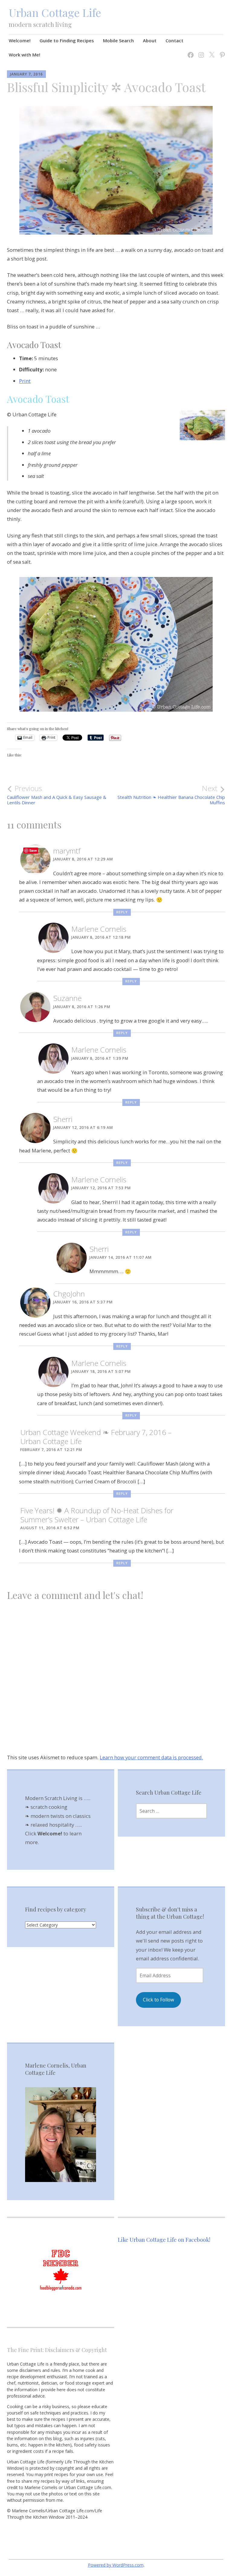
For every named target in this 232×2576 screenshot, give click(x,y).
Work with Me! (24, 55)
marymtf (67, 851)
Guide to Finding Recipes (67, 40)
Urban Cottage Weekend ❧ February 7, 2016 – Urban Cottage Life (96, 1437)
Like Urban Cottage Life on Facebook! (164, 2240)
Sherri (63, 1119)
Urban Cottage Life (55, 12)
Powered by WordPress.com (116, 2565)
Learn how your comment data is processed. (151, 1757)
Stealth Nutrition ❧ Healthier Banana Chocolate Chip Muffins (171, 795)
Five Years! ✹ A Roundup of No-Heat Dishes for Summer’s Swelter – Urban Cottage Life (97, 1515)
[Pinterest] (221, 51)
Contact (174, 40)
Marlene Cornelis (99, 929)
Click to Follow (158, 2000)
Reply (122, 912)
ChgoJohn (69, 1294)
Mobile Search (118, 40)
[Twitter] (210, 51)
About (150, 40)
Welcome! (20, 40)
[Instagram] (200, 51)
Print (25, 381)
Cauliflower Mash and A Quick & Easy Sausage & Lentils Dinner (57, 795)
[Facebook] (189, 51)
